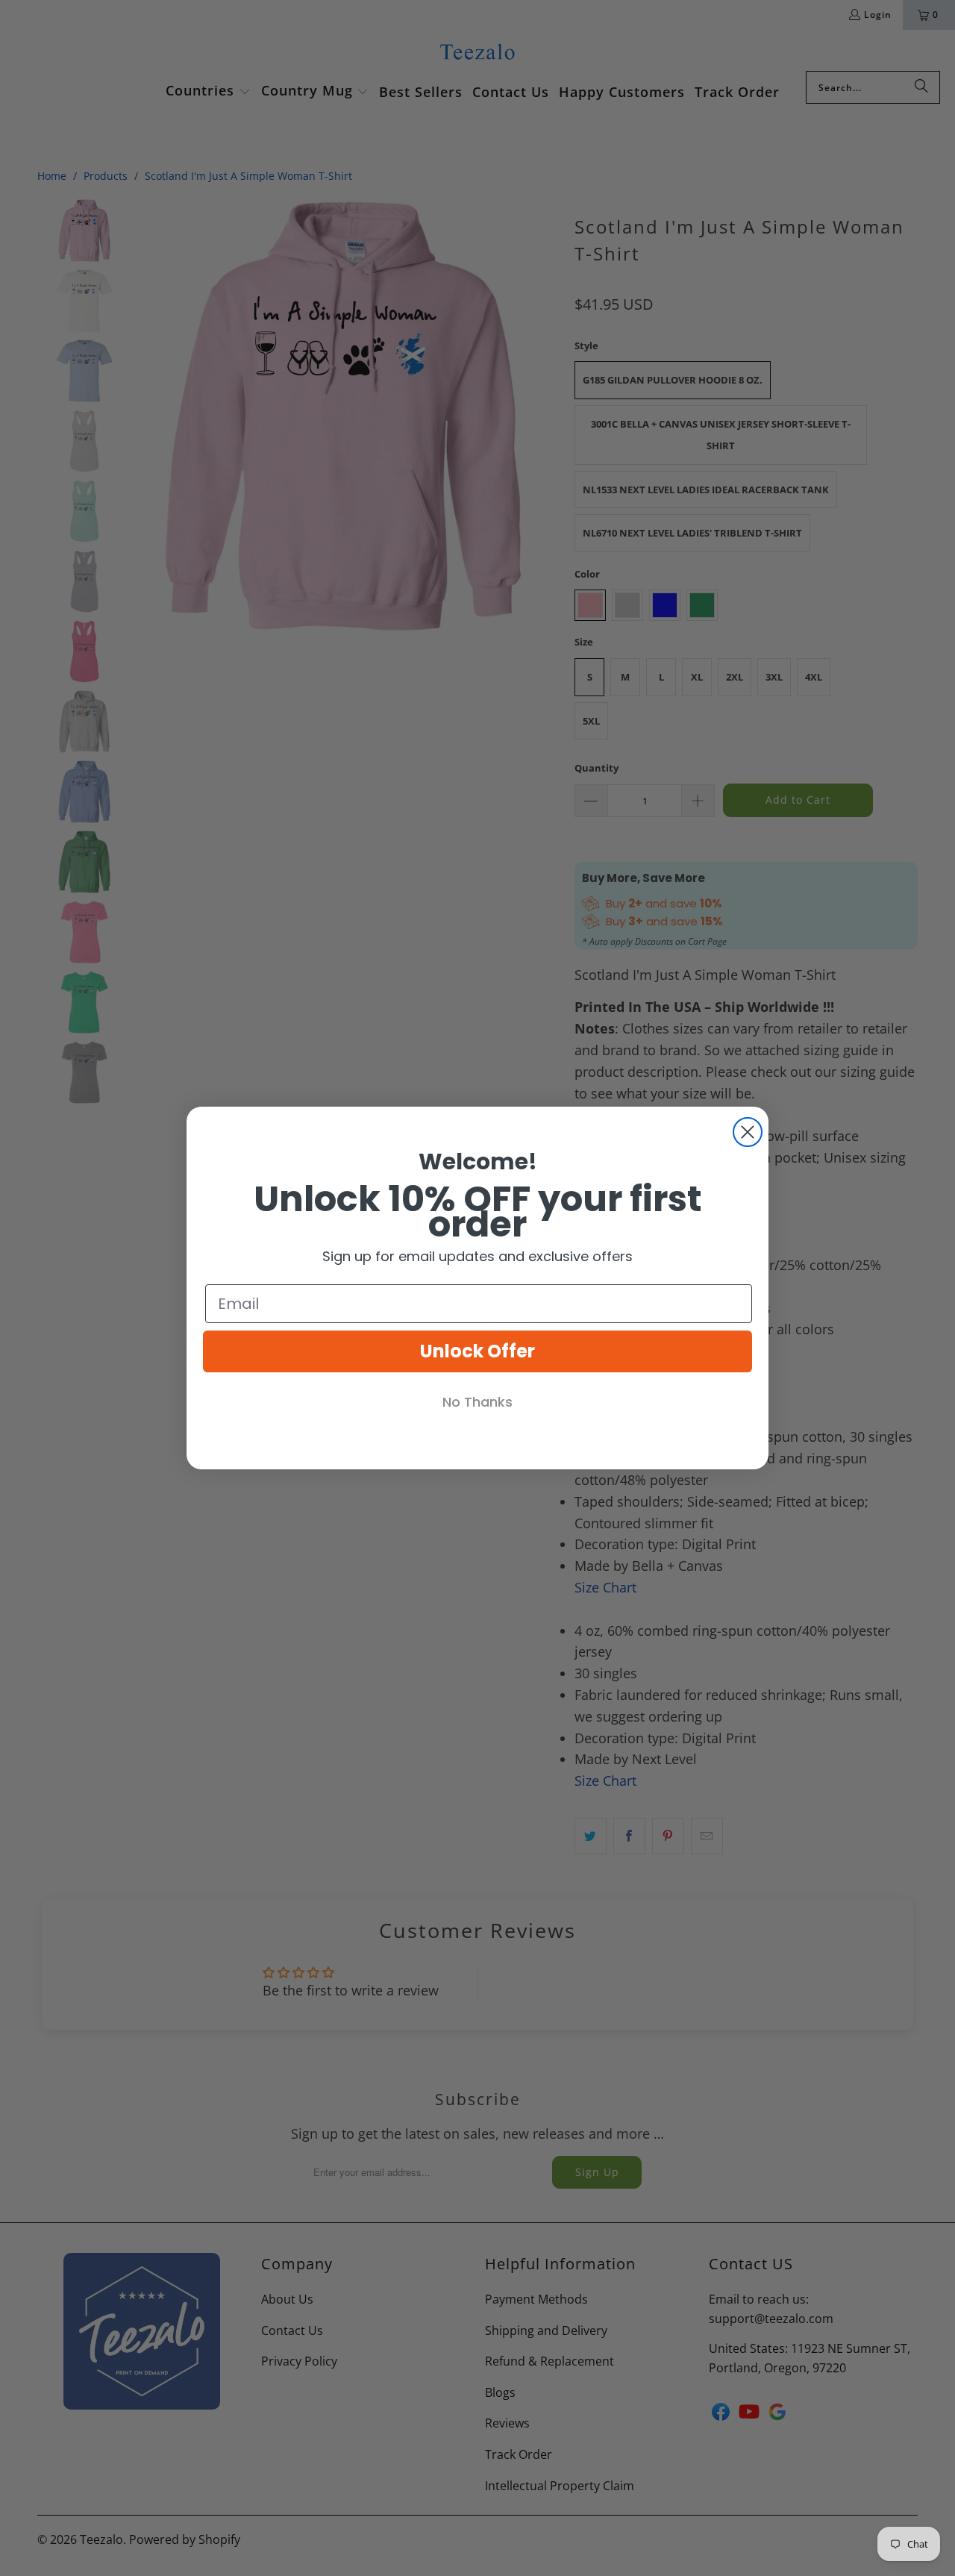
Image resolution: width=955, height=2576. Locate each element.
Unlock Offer (477, 1351)
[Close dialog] (748, 1132)
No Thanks (477, 1402)
